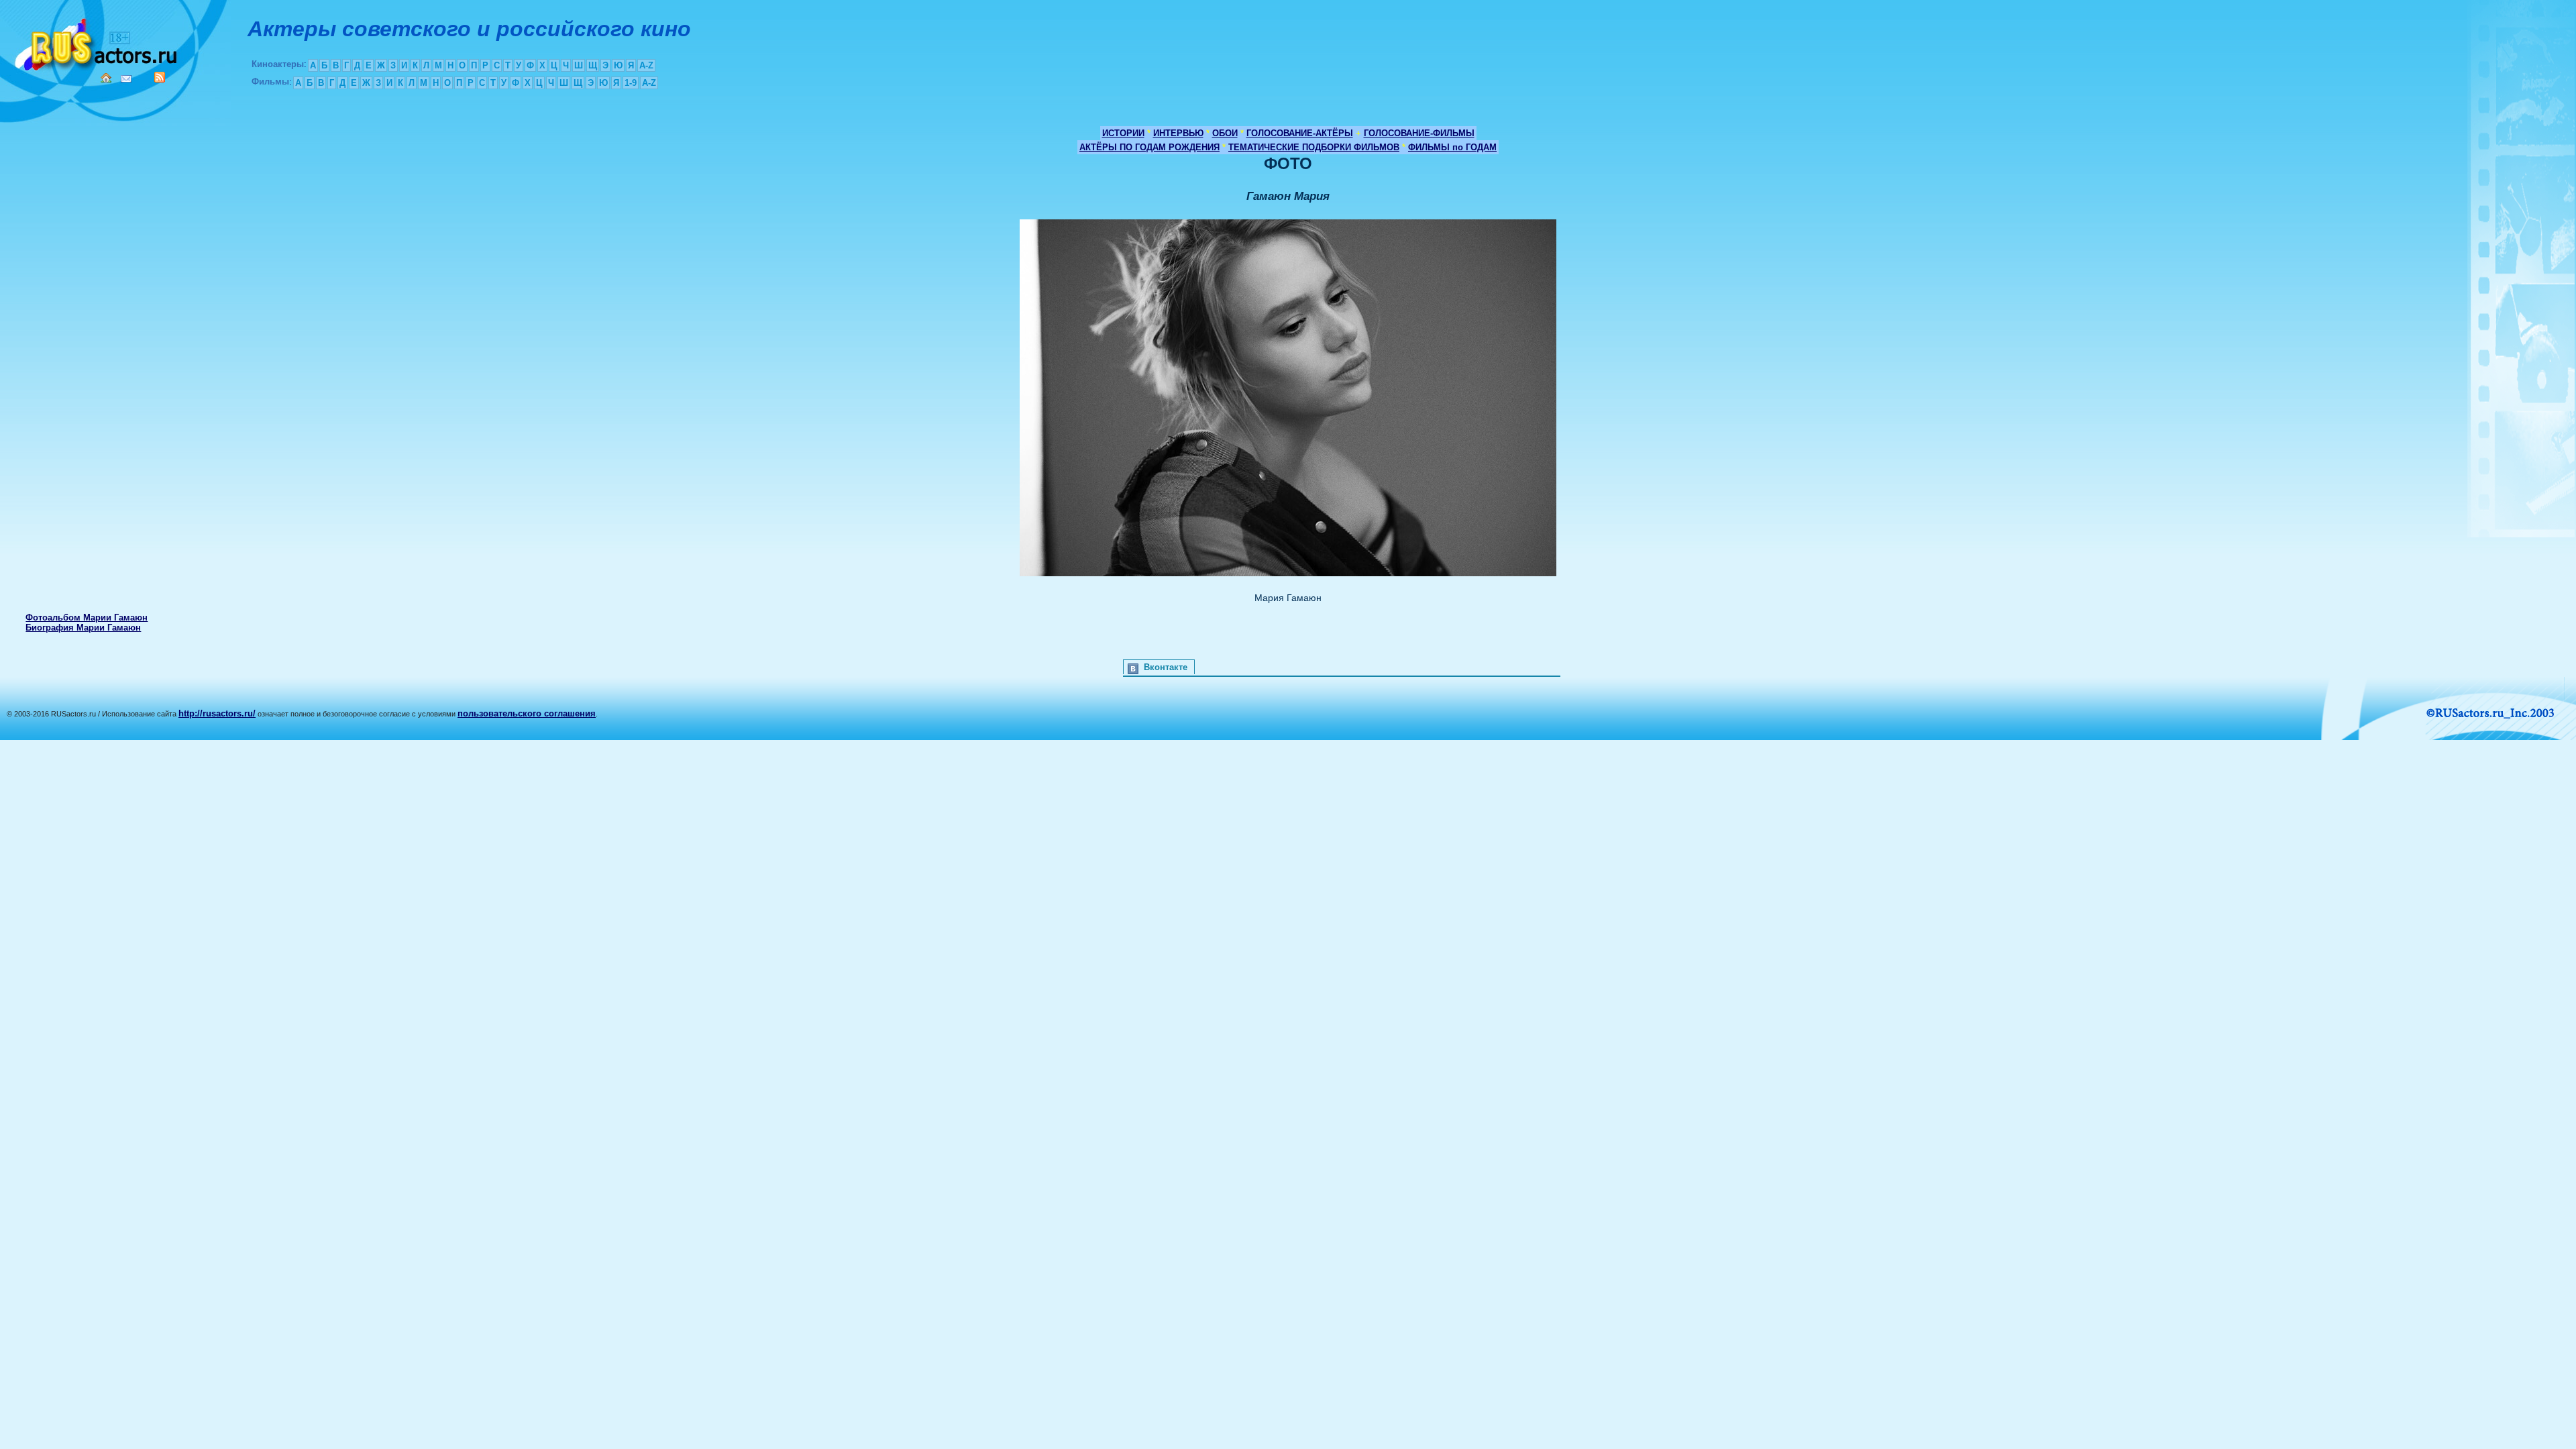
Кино (97, 42)
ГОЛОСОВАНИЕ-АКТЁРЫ (1300, 133)
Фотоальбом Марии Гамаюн (87, 618)
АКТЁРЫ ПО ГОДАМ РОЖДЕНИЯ (1149, 147)
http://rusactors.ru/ (217, 713)
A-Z (646, 65)
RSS (160, 77)
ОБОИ (1225, 133)
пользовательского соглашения (527, 713)
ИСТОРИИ (1123, 133)
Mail (126, 79)
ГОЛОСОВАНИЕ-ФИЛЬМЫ (1419, 133)
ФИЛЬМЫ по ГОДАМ (1452, 147)
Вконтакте (1166, 667)
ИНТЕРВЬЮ (1178, 133)
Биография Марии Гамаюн (83, 628)
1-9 (631, 83)
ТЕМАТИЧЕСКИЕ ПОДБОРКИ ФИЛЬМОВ (1314, 147)
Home (106, 78)
